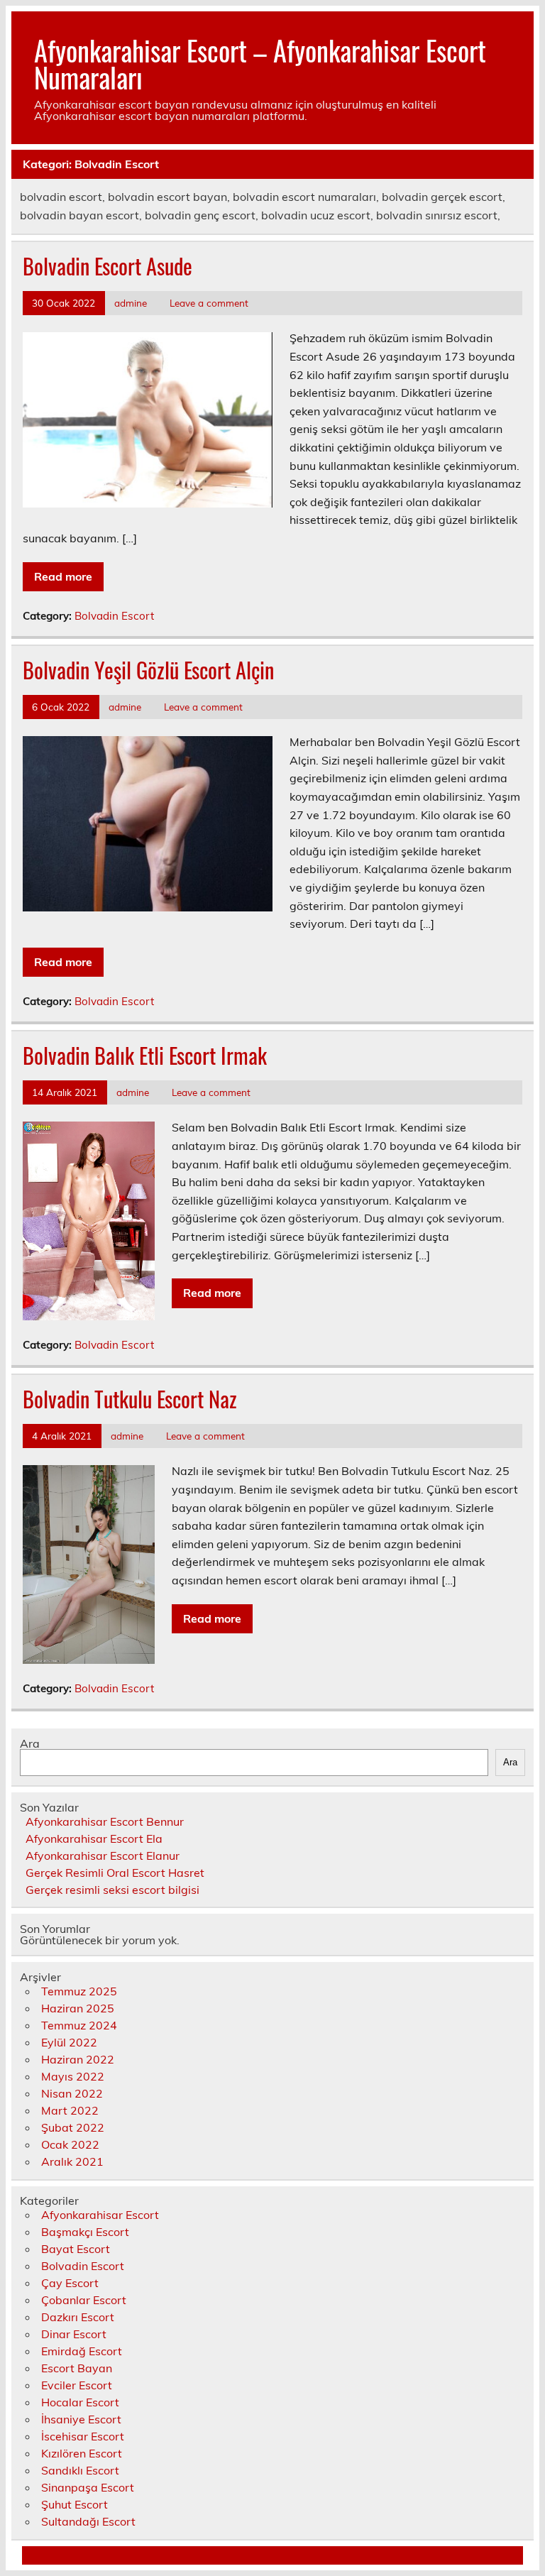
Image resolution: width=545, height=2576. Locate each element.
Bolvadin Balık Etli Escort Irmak (145, 1055)
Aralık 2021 (72, 2161)
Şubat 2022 (73, 2127)
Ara (30, 1743)
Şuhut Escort (75, 2504)
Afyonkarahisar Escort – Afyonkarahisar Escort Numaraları (260, 64)
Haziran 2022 (78, 2059)
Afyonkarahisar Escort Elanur (103, 1856)
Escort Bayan (77, 2368)
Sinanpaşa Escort (88, 2487)
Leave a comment (209, 303)
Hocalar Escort (80, 2402)
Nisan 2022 (72, 2093)
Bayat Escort (76, 2249)
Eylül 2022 (69, 2042)
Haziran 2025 (78, 2008)
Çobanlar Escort (84, 2300)
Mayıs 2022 (73, 2076)
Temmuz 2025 (79, 1991)
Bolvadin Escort (114, 616)
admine (131, 303)
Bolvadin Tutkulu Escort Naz (130, 1399)
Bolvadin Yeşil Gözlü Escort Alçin (148, 670)
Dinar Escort (74, 2334)
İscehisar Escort (83, 2436)
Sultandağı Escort (88, 2521)
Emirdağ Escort (82, 2351)
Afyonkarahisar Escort (100, 2215)
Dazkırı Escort (78, 2317)
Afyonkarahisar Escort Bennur (105, 1821)
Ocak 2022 (70, 2144)
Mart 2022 (70, 2110)
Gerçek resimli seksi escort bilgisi (112, 1890)
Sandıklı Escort (80, 2470)
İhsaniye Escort (81, 2419)
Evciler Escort (77, 2385)
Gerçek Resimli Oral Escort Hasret (115, 1873)
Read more (63, 576)
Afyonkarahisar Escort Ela (94, 1838)
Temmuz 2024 (79, 2025)
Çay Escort (70, 2283)
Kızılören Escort (82, 2453)
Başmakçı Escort (85, 2232)
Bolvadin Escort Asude (108, 266)
